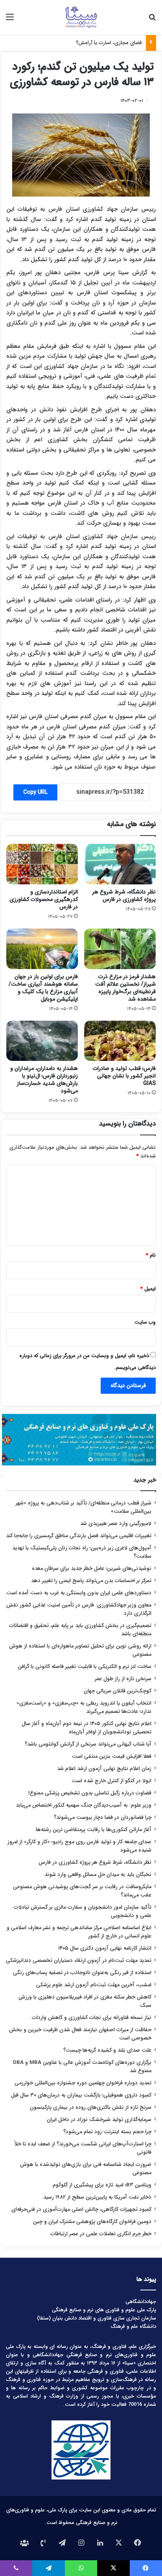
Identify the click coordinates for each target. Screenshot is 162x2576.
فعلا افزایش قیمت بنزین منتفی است (112, 1756)
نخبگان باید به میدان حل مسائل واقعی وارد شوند (98, 1875)
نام (151, 1255)
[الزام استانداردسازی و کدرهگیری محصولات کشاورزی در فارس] (42, 864)
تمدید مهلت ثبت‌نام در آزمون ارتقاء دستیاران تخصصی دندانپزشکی (79, 1960)
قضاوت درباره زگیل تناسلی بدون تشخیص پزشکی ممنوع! (90, 1793)
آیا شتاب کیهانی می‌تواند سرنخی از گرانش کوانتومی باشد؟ (88, 1744)
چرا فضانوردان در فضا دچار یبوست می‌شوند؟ (103, 1817)
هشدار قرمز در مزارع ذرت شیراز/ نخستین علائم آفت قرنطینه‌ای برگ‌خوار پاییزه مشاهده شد (125, 988)
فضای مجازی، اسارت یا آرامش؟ (109, 43)
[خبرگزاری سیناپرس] (81, 17)
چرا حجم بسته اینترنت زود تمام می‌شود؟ (107, 2132)
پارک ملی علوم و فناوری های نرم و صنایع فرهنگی (104, 2310)
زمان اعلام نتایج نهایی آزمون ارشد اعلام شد (104, 1769)
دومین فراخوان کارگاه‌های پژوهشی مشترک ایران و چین (92, 2222)
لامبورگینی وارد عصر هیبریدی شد (116, 1524)
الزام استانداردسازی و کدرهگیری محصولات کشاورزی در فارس (44, 899)
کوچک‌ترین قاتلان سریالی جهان (118, 1691)
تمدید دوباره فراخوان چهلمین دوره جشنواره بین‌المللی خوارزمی (83, 2083)
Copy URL (35, 792)
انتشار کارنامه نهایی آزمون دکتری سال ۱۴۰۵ (104, 1948)
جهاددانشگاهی (141, 2302)
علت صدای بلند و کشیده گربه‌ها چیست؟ (107, 2050)
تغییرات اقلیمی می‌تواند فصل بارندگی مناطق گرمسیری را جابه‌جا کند (79, 1536)
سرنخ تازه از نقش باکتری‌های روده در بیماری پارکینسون (91, 2107)
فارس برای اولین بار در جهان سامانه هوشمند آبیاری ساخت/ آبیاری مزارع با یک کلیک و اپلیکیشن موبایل (43, 988)
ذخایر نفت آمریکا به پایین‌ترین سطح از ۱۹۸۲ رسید (97, 2197)
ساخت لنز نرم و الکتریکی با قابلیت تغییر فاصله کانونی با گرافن (85, 1667)
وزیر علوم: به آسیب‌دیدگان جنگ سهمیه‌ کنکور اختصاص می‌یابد (84, 1805)
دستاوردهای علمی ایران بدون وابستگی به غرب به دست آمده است (79, 1593)
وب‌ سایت (145, 1322)
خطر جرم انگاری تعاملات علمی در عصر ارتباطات (101, 2234)
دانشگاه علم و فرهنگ (133, 2326)
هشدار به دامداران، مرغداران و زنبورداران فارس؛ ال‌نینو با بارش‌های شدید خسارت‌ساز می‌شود (44, 1080)
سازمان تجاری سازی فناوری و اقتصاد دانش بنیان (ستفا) (97, 2318)
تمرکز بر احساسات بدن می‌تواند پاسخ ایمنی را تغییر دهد (91, 1581)
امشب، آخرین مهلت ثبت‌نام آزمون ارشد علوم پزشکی (94, 1985)
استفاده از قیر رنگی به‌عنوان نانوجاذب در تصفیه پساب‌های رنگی (82, 1973)
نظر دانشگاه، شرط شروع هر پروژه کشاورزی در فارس (124, 896)
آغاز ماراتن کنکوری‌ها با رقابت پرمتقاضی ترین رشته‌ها (94, 1830)
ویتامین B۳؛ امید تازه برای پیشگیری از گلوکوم (102, 2185)
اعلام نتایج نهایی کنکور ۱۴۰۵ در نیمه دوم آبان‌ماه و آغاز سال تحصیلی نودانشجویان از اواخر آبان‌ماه (87, 1728)
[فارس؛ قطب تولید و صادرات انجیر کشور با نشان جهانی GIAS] (120, 1041)
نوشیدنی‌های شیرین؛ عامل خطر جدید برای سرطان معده (92, 1568)
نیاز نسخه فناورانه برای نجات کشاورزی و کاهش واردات (92, 2018)
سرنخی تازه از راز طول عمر (123, 1679)
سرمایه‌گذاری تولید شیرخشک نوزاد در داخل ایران (99, 2120)
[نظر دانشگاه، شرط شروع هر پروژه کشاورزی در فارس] (120, 864)
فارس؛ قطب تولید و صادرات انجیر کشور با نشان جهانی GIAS (124, 1076)
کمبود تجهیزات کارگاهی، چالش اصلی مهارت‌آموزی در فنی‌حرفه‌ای (81, 2209)
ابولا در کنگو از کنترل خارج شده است (111, 1781)
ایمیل (148, 1289)
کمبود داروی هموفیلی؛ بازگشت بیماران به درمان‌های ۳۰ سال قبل (81, 2095)
